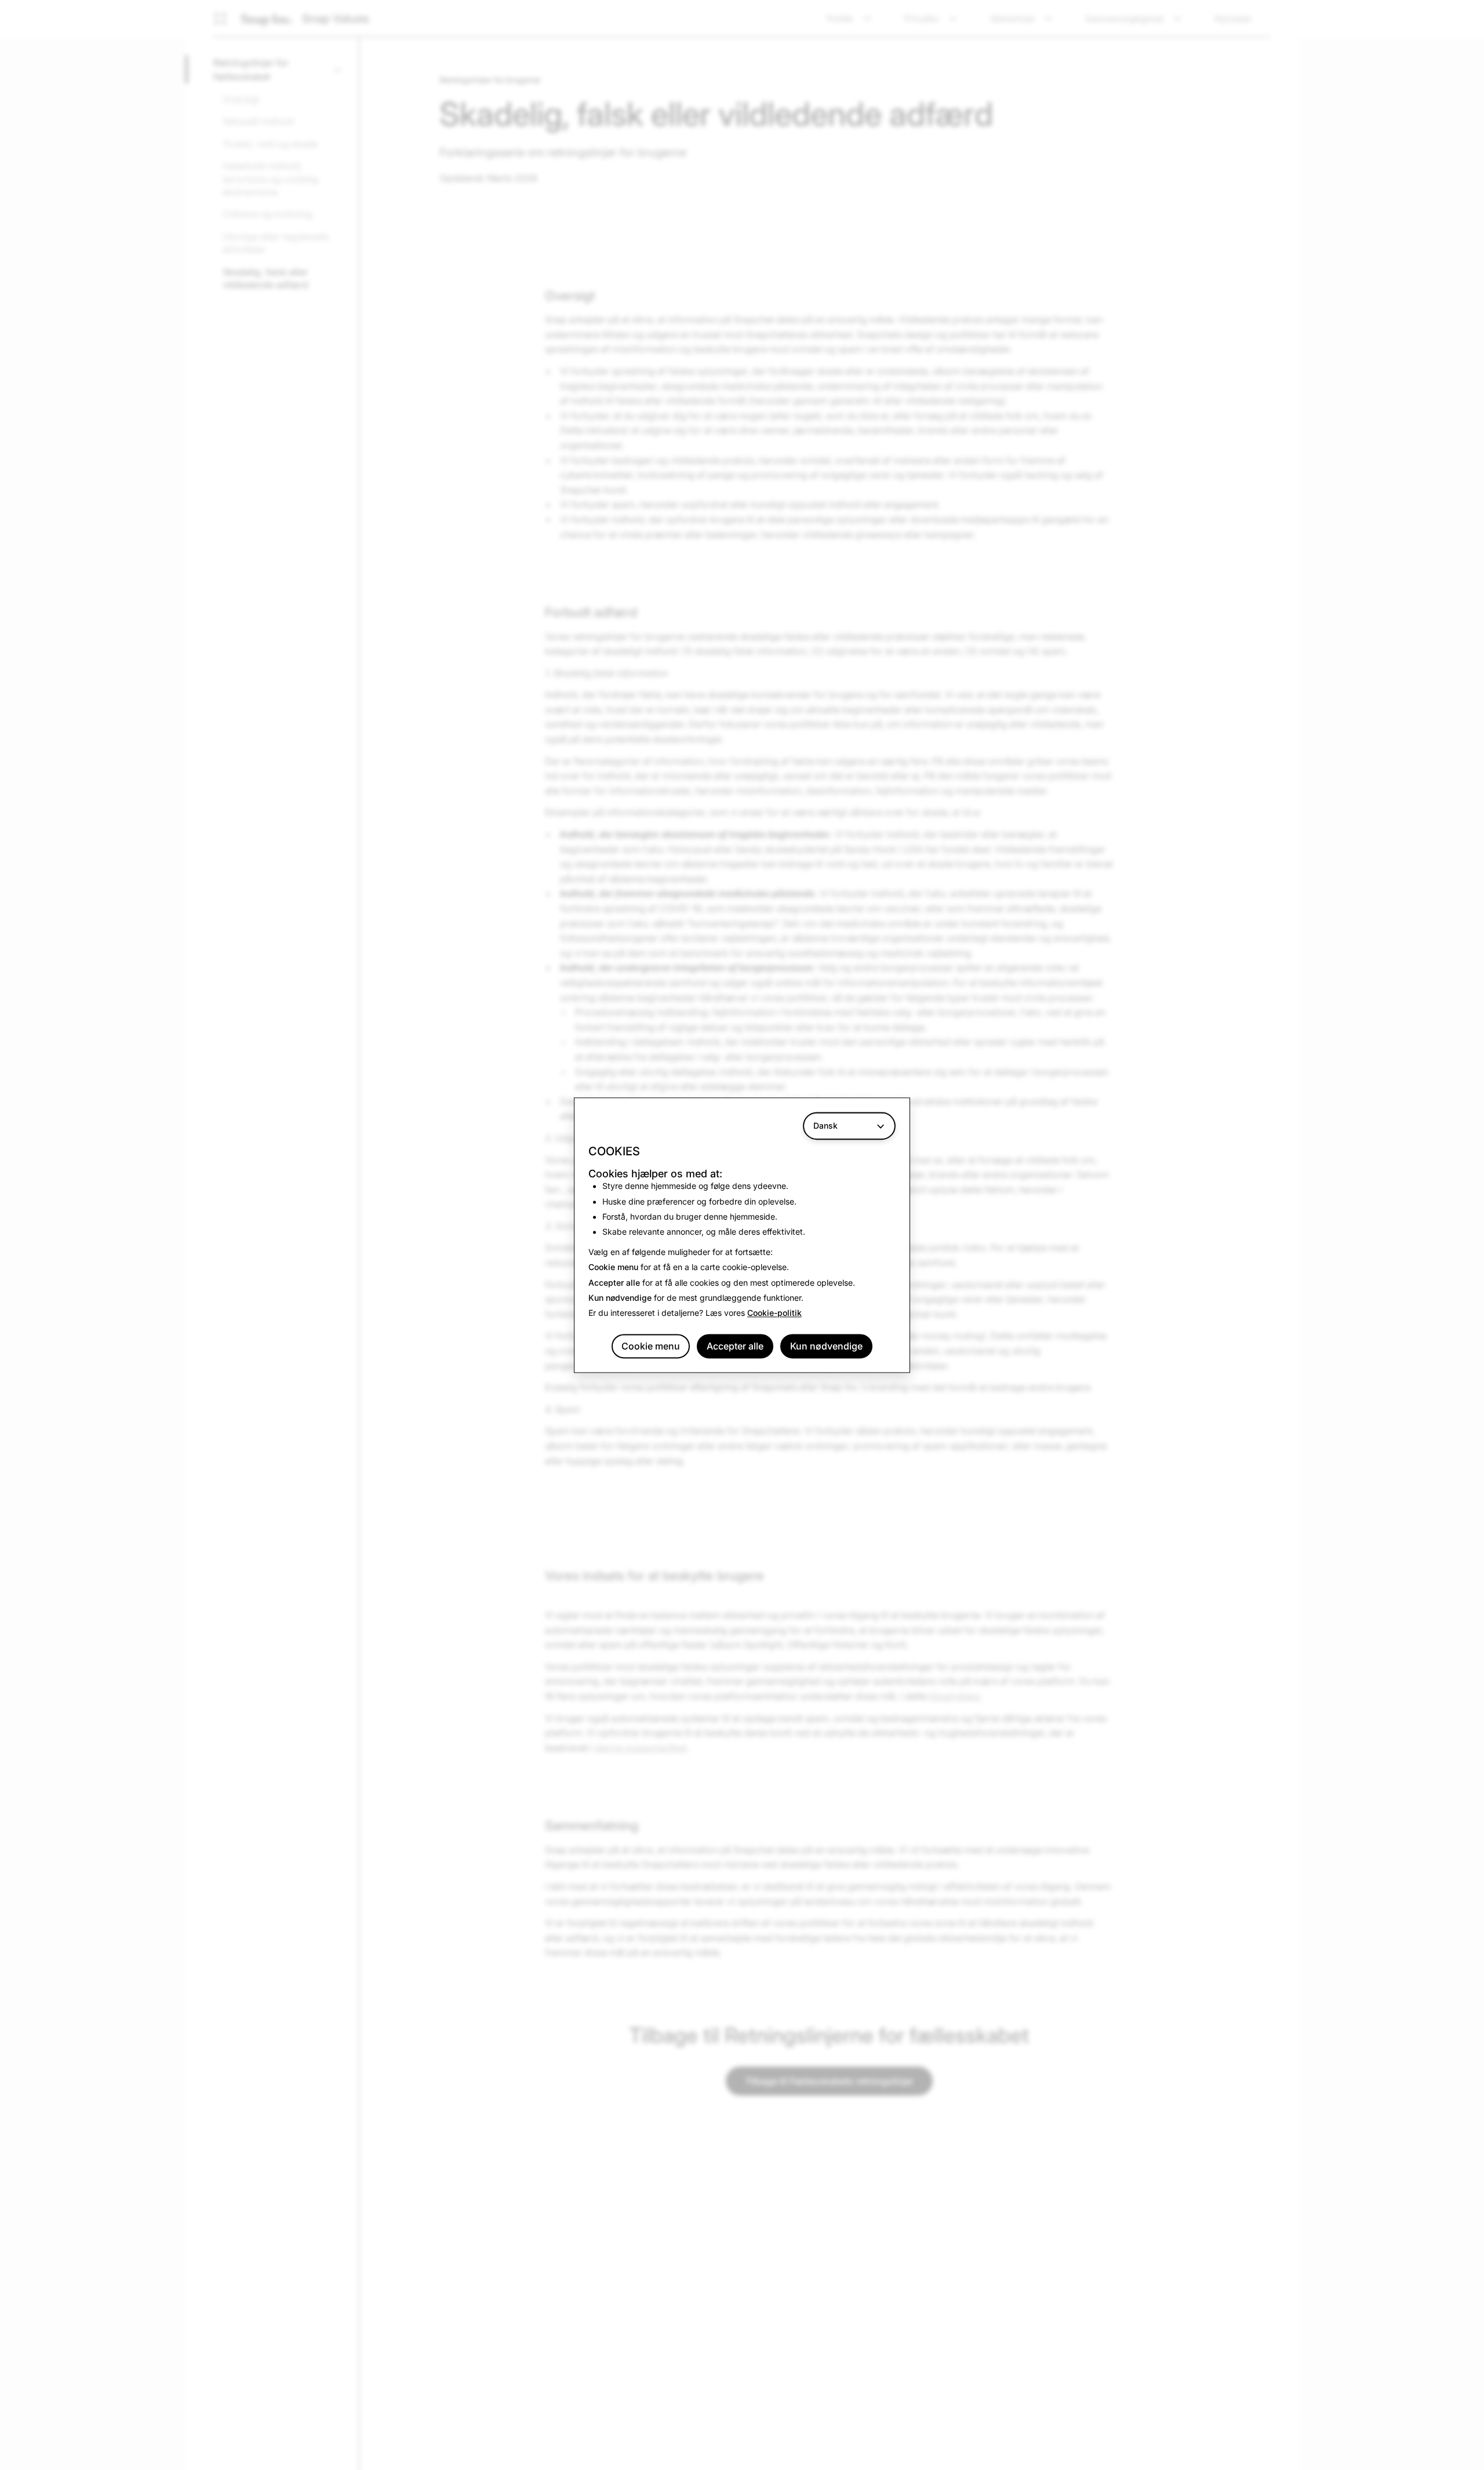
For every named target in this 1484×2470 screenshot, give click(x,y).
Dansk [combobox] (825, 1125)
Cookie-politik (774, 1313)
